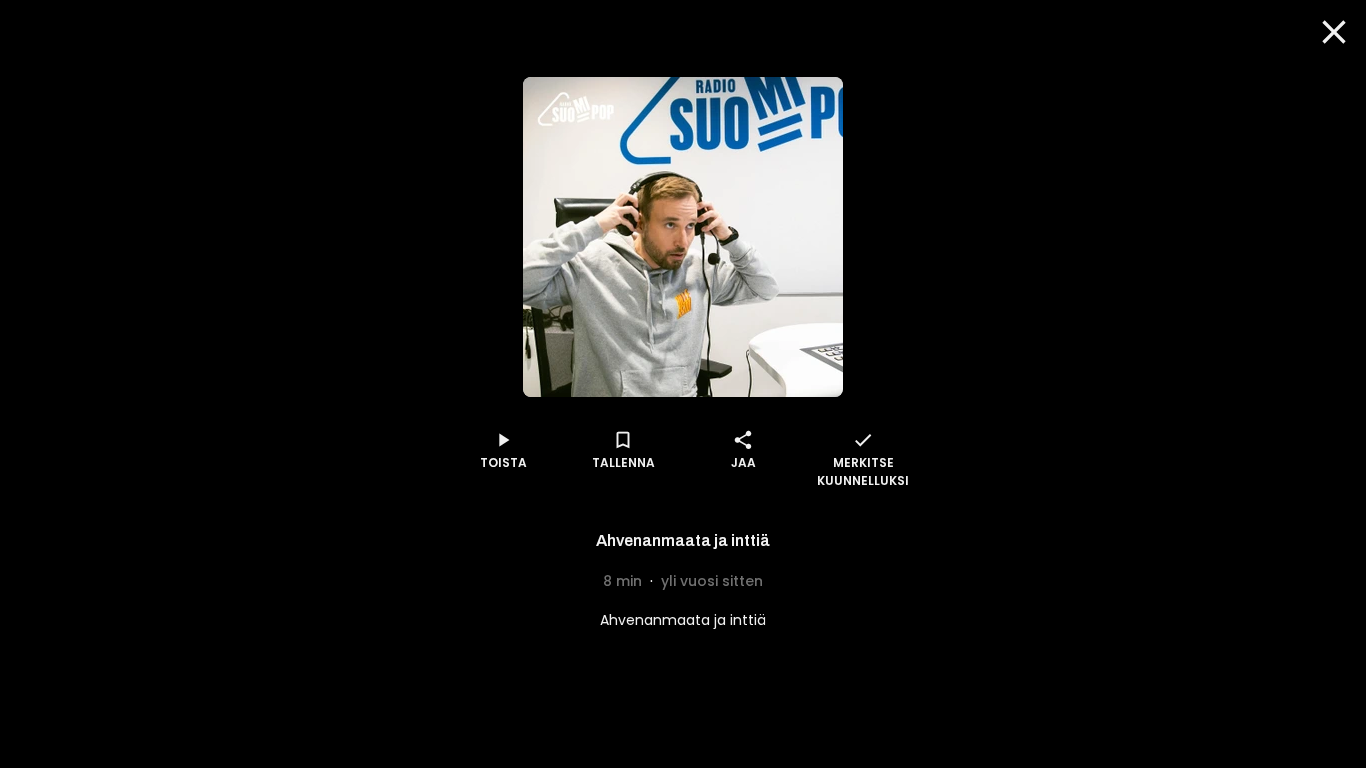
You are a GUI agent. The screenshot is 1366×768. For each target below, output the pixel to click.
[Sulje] (1334, 32)
